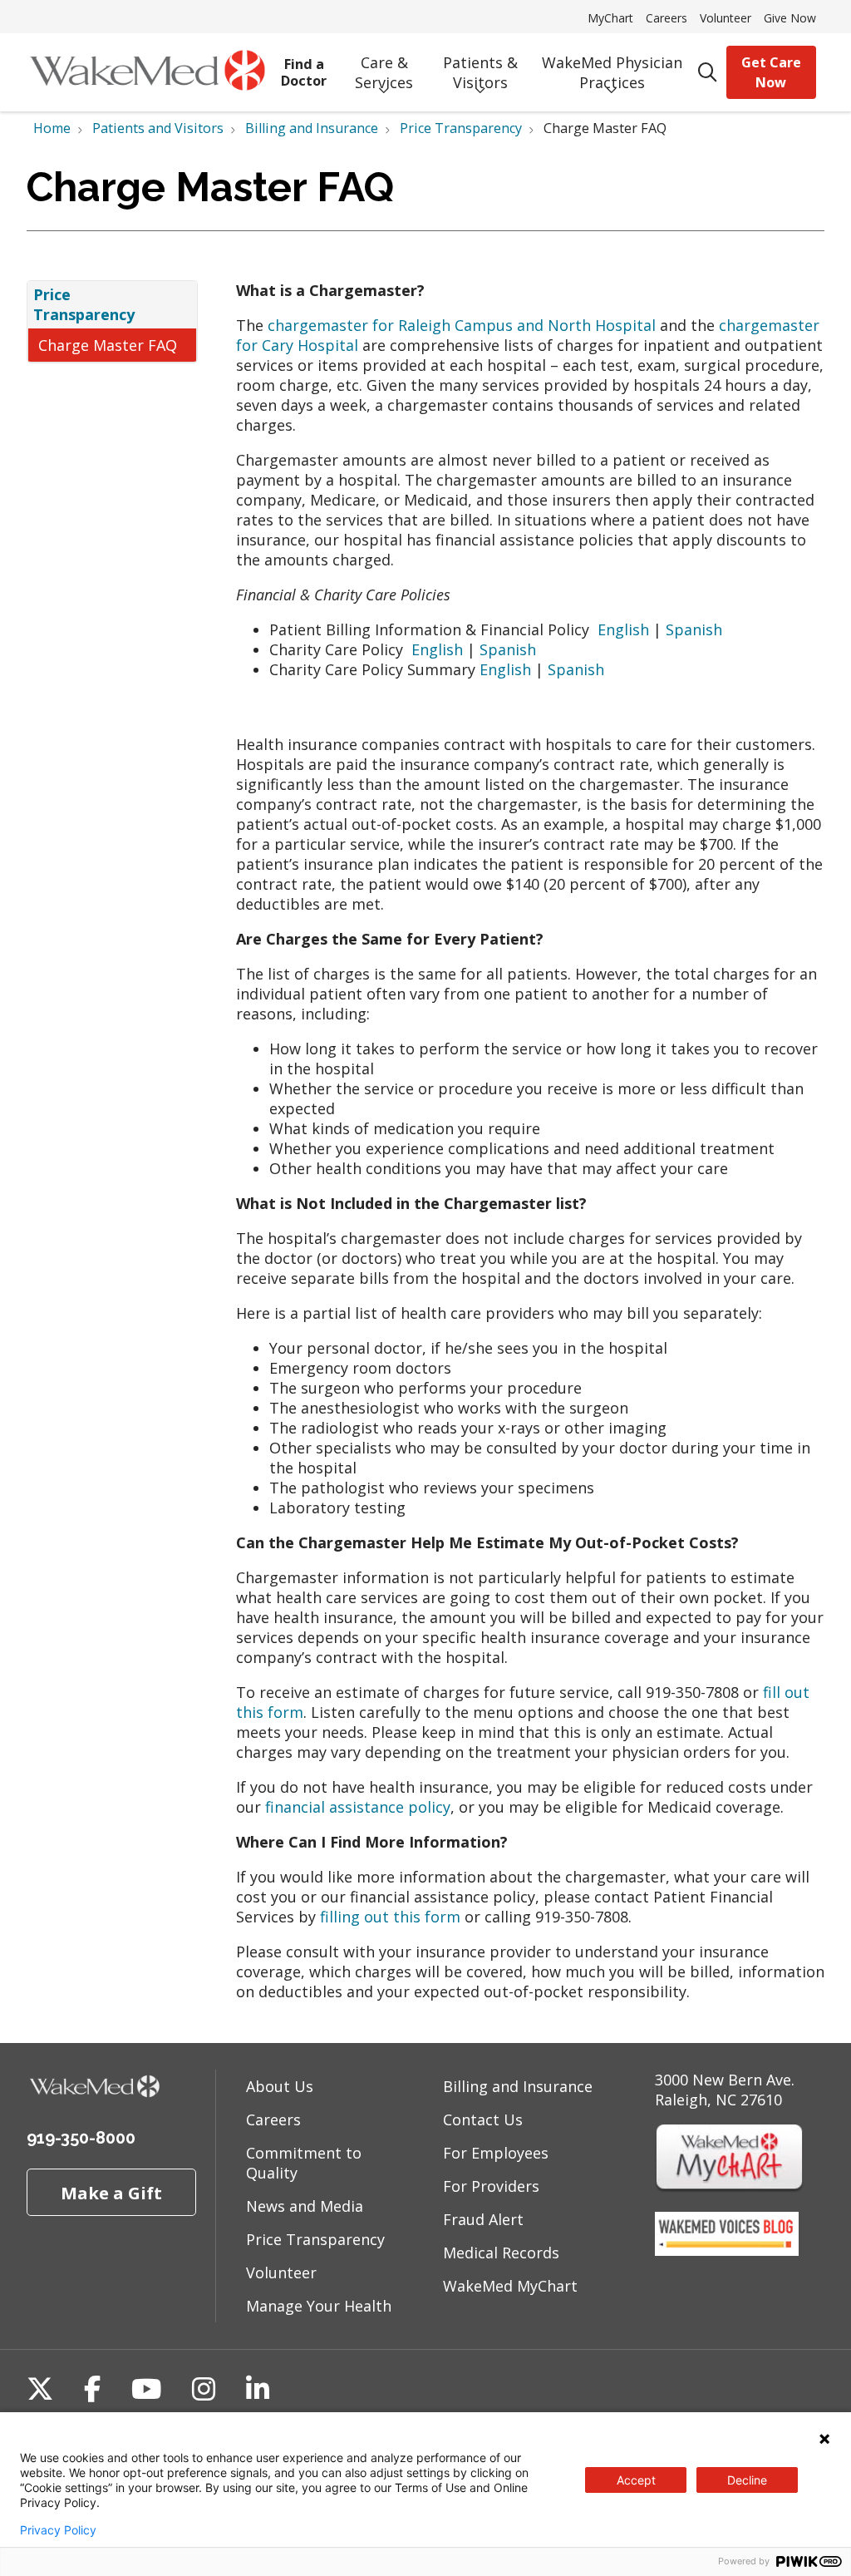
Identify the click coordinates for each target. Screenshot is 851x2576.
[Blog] (727, 2250)
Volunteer (726, 18)
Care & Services (384, 72)
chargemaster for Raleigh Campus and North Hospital (462, 325)
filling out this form (390, 1917)
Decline (747, 2480)
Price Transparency (84, 304)
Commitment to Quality (304, 2163)
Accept (636, 2480)
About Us (280, 2086)
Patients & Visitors (480, 72)
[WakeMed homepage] (147, 72)
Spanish (694, 629)
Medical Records (501, 2253)
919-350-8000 (81, 2138)
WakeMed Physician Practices (612, 72)
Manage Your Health (319, 2306)
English (623, 629)
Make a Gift (111, 2193)
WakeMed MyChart (510, 2286)
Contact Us (483, 2120)
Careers (667, 18)
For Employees (496, 2153)
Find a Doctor (304, 72)
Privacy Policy (58, 2530)
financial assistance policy (358, 1807)
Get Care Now (771, 72)
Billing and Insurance (518, 2086)
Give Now (790, 18)
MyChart (610, 18)
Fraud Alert (483, 2219)
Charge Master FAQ (108, 345)
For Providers (491, 2186)
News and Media (305, 2206)
